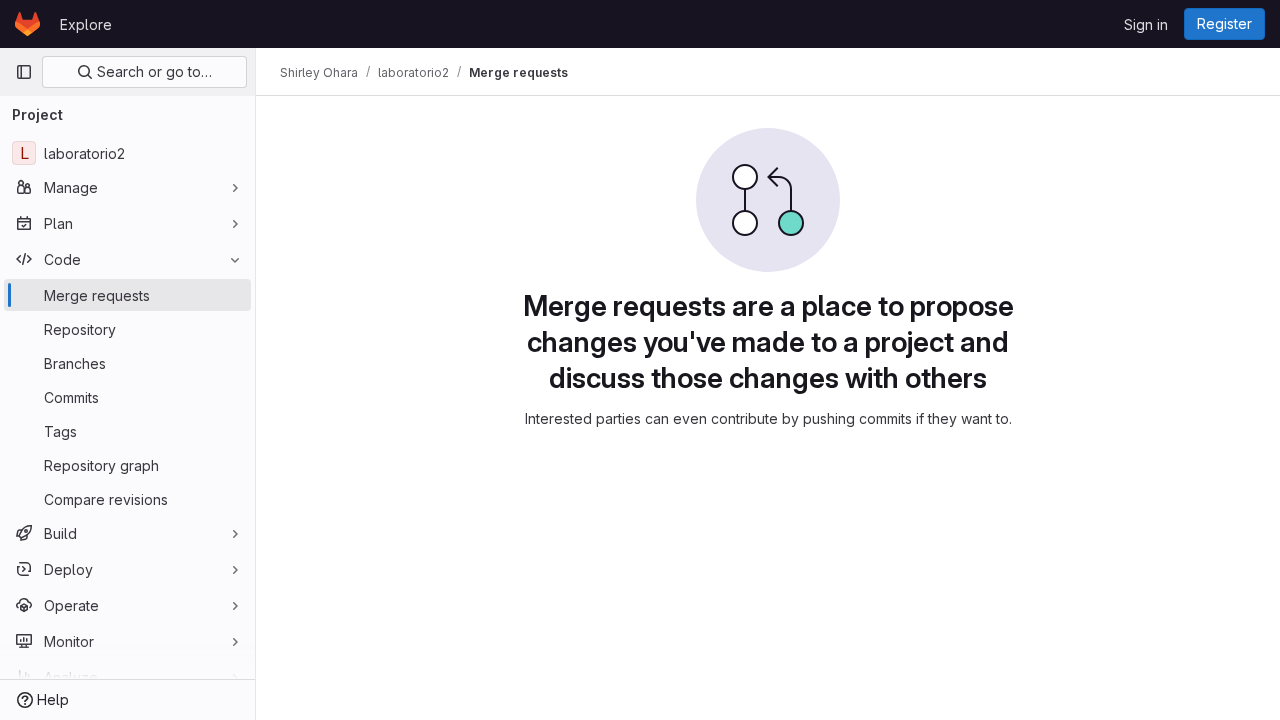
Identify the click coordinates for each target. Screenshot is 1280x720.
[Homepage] (27, 24)
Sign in (1146, 24)
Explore (86, 24)
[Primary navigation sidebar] (24, 72)
